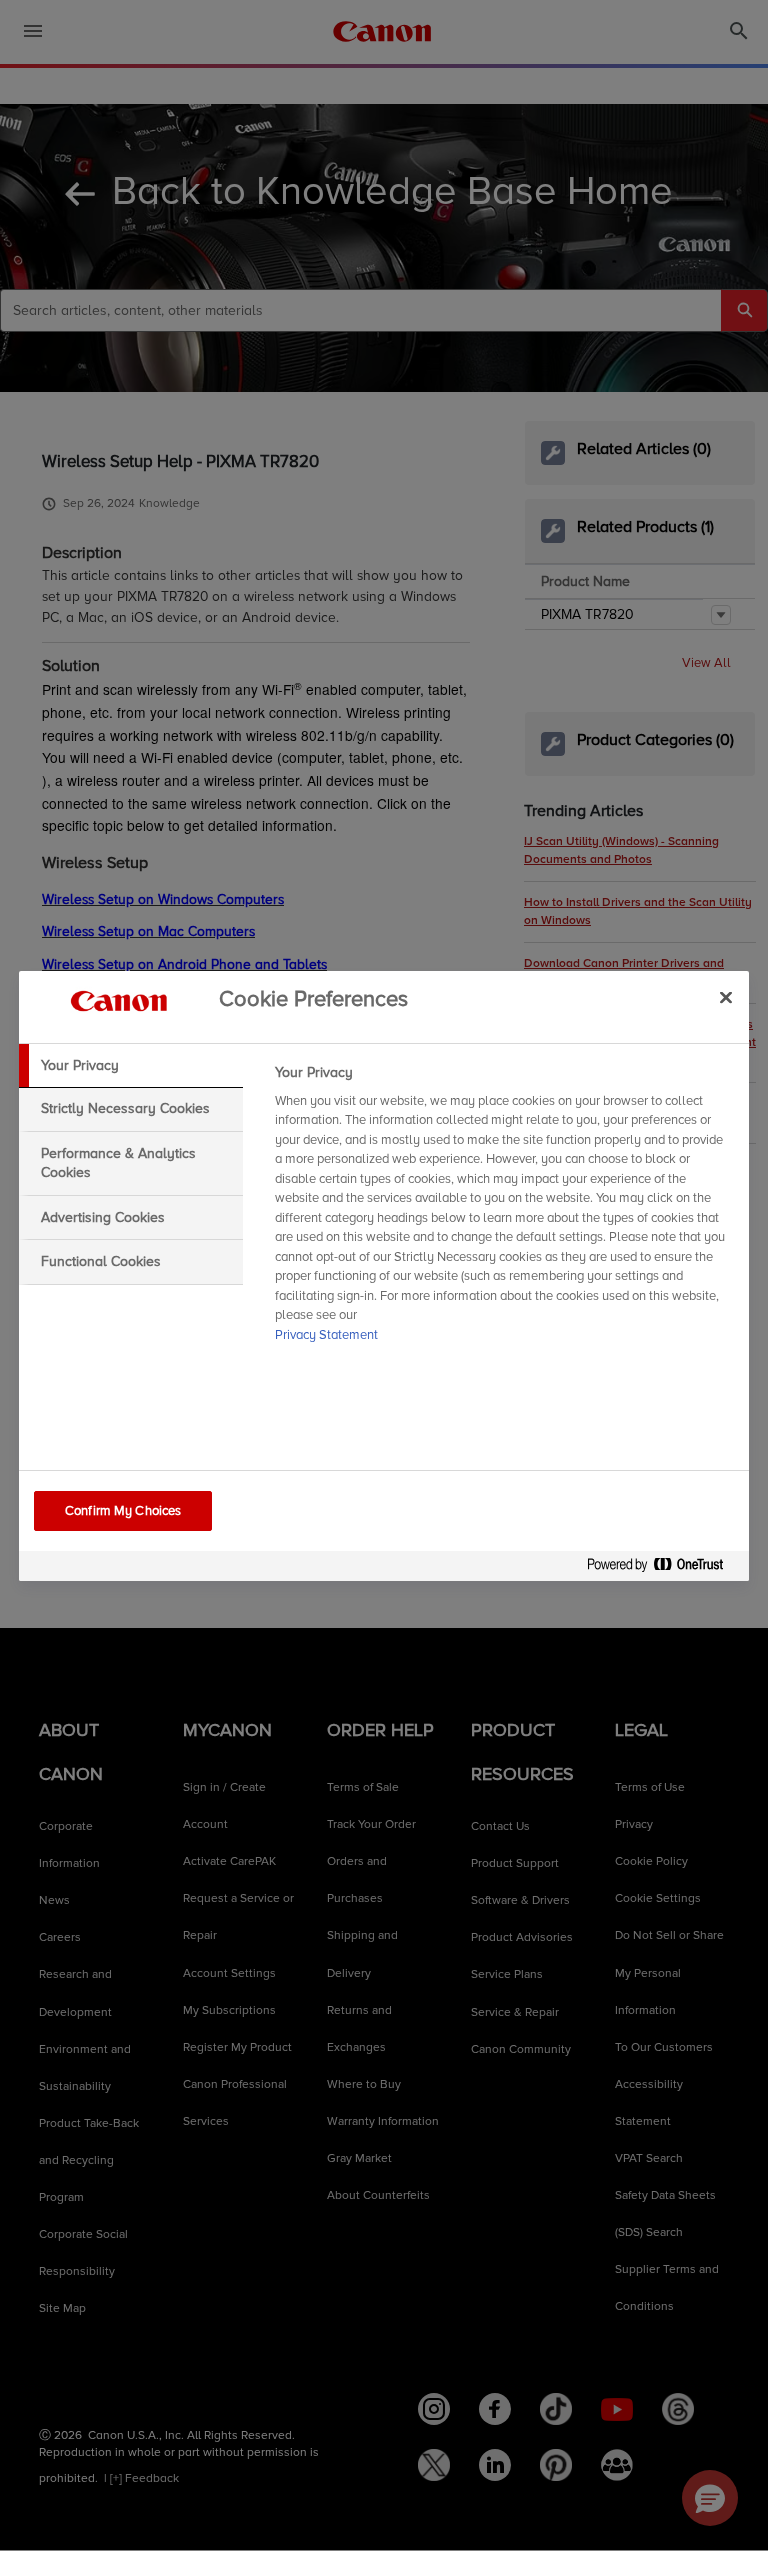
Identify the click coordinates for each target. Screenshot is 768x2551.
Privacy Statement (326, 1335)
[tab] (131, 1066)
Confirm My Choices (123, 1511)
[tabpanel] (503, 1210)
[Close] (726, 998)
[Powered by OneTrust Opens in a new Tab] (663, 1568)
